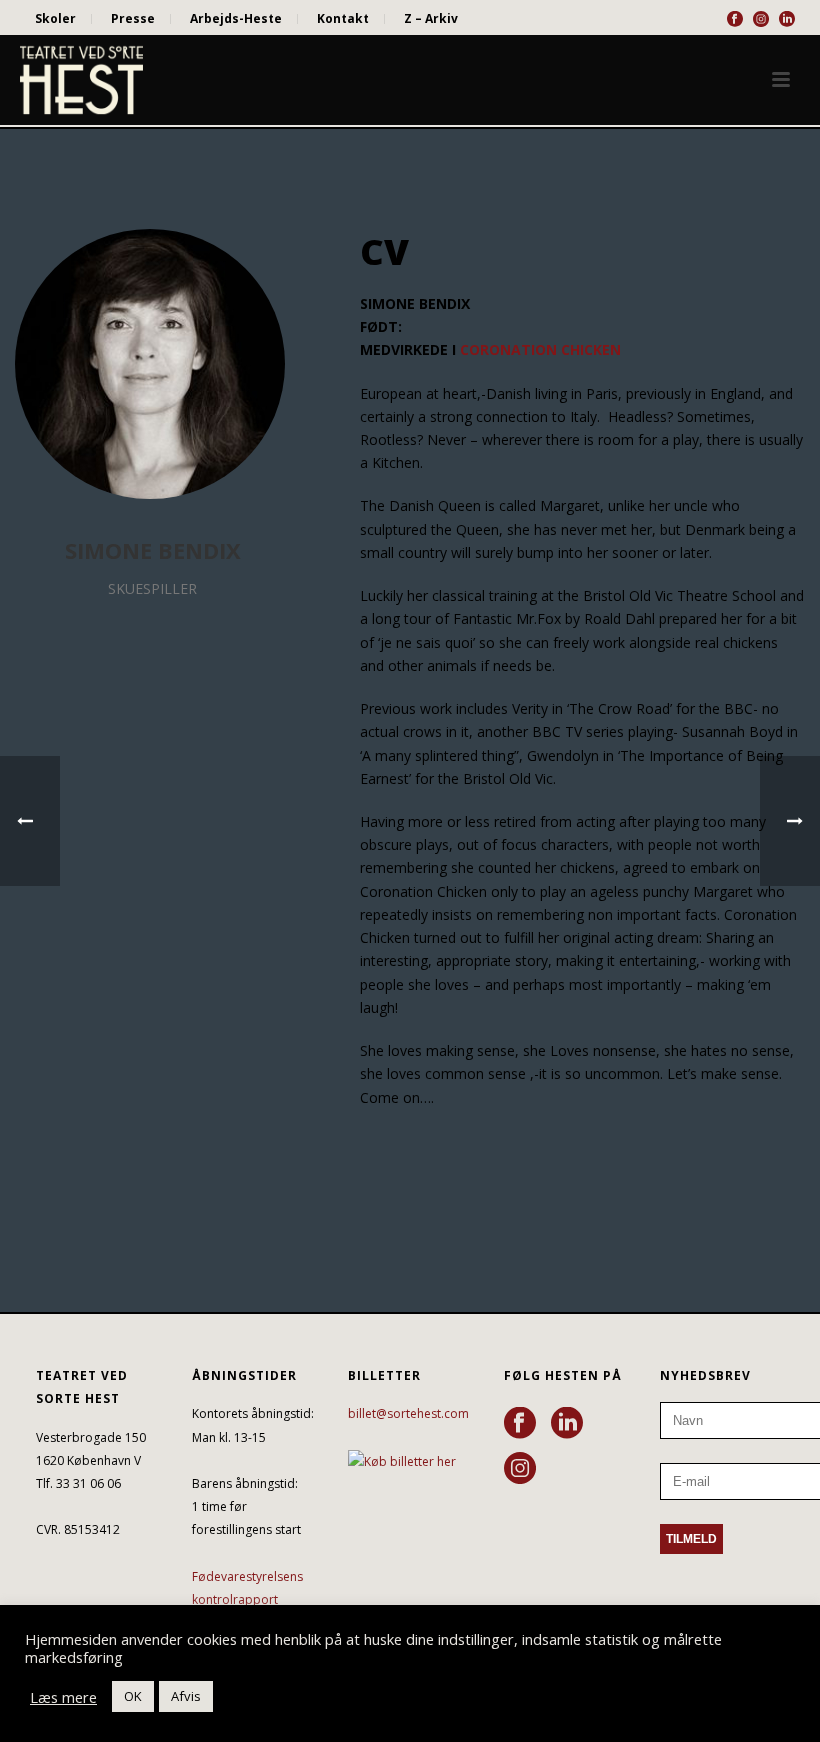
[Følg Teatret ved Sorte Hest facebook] (520, 1424)
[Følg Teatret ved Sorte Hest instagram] (520, 1469)
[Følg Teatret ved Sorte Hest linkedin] (567, 1424)
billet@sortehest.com (408, 1413)
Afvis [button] (186, 1696)
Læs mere (63, 1697)
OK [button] (133, 1696)
